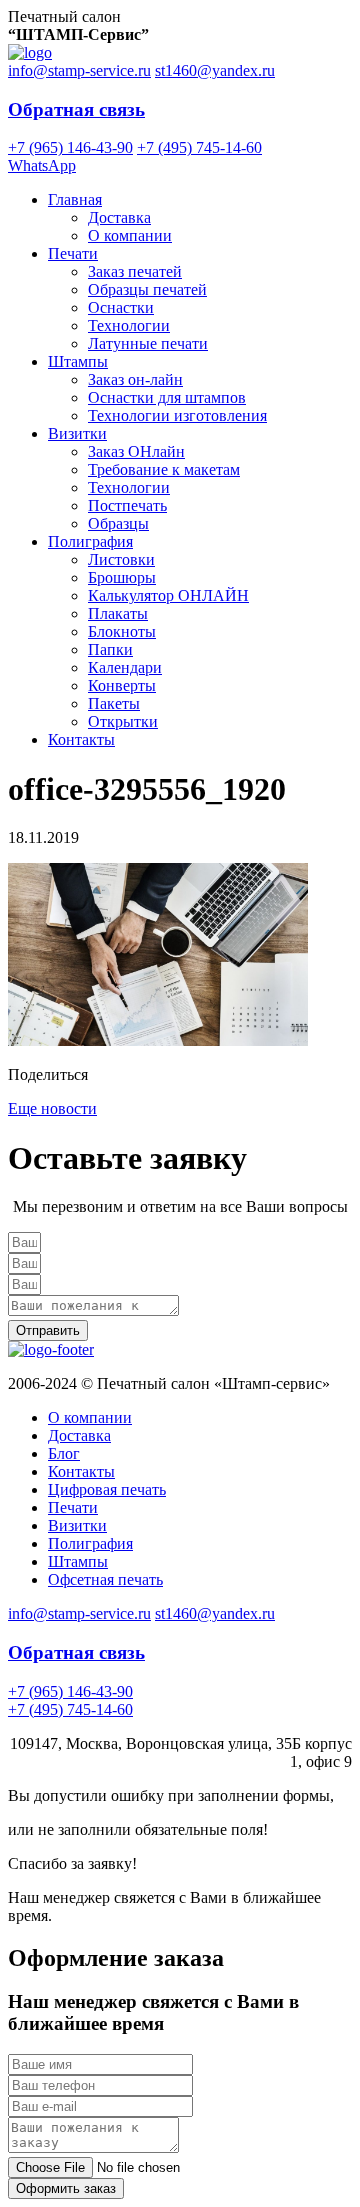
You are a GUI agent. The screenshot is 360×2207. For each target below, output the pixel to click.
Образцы (118, 523)
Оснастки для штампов (167, 397)
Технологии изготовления (177, 415)
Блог (64, 1453)
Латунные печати (148, 343)
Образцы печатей (147, 289)
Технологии (129, 325)
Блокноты (122, 631)
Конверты (122, 685)
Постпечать (127, 505)
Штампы (78, 361)
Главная (75, 199)
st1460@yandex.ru (215, 70)
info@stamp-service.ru (79, 70)
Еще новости (52, 1108)
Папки (110, 649)
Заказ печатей (135, 271)
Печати (73, 253)
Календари (125, 667)
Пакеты (114, 703)
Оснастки (121, 307)
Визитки (77, 433)
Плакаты (118, 613)
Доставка (119, 217)
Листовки (121, 559)
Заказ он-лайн (135, 379)
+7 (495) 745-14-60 (199, 147)
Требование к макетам (164, 469)
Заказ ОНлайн (136, 451)
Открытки (123, 721)
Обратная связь (76, 109)
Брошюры (122, 577)
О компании (130, 235)
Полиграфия (90, 541)
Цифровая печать (107, 1489)
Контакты (81, 739)
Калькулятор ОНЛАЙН (168, 595)
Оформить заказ (66, 2188)
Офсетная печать (105, 1579)
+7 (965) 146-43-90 (70, 147)
